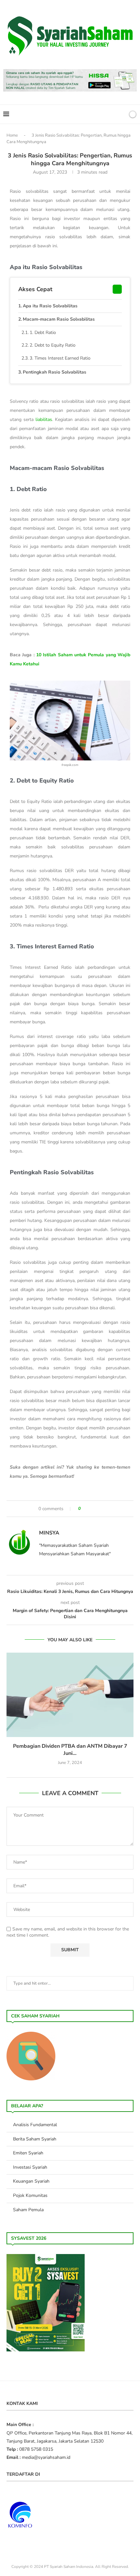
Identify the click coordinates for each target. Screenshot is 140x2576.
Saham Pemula (28, 2210)
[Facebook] (99, 114)
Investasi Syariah (30, 2167)
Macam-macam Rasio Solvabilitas (59, 319)
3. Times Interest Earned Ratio (60, 358)
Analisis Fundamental (35, 2125)
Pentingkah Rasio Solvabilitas (55, 372)
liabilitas (44, 419)
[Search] (121, 114)
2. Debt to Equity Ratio (53, 345)
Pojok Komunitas (30, 2195)
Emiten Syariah (28, 2153)
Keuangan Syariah (31, 2181)
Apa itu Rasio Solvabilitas (50, 306)
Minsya (49, 1533)
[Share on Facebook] (89, 1509)
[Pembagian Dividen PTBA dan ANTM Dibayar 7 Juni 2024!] (70, 1695)
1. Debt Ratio (43, 333)
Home (12, 135)
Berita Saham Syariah (35, 2139)
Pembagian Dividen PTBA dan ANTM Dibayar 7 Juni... (70, 1750)
